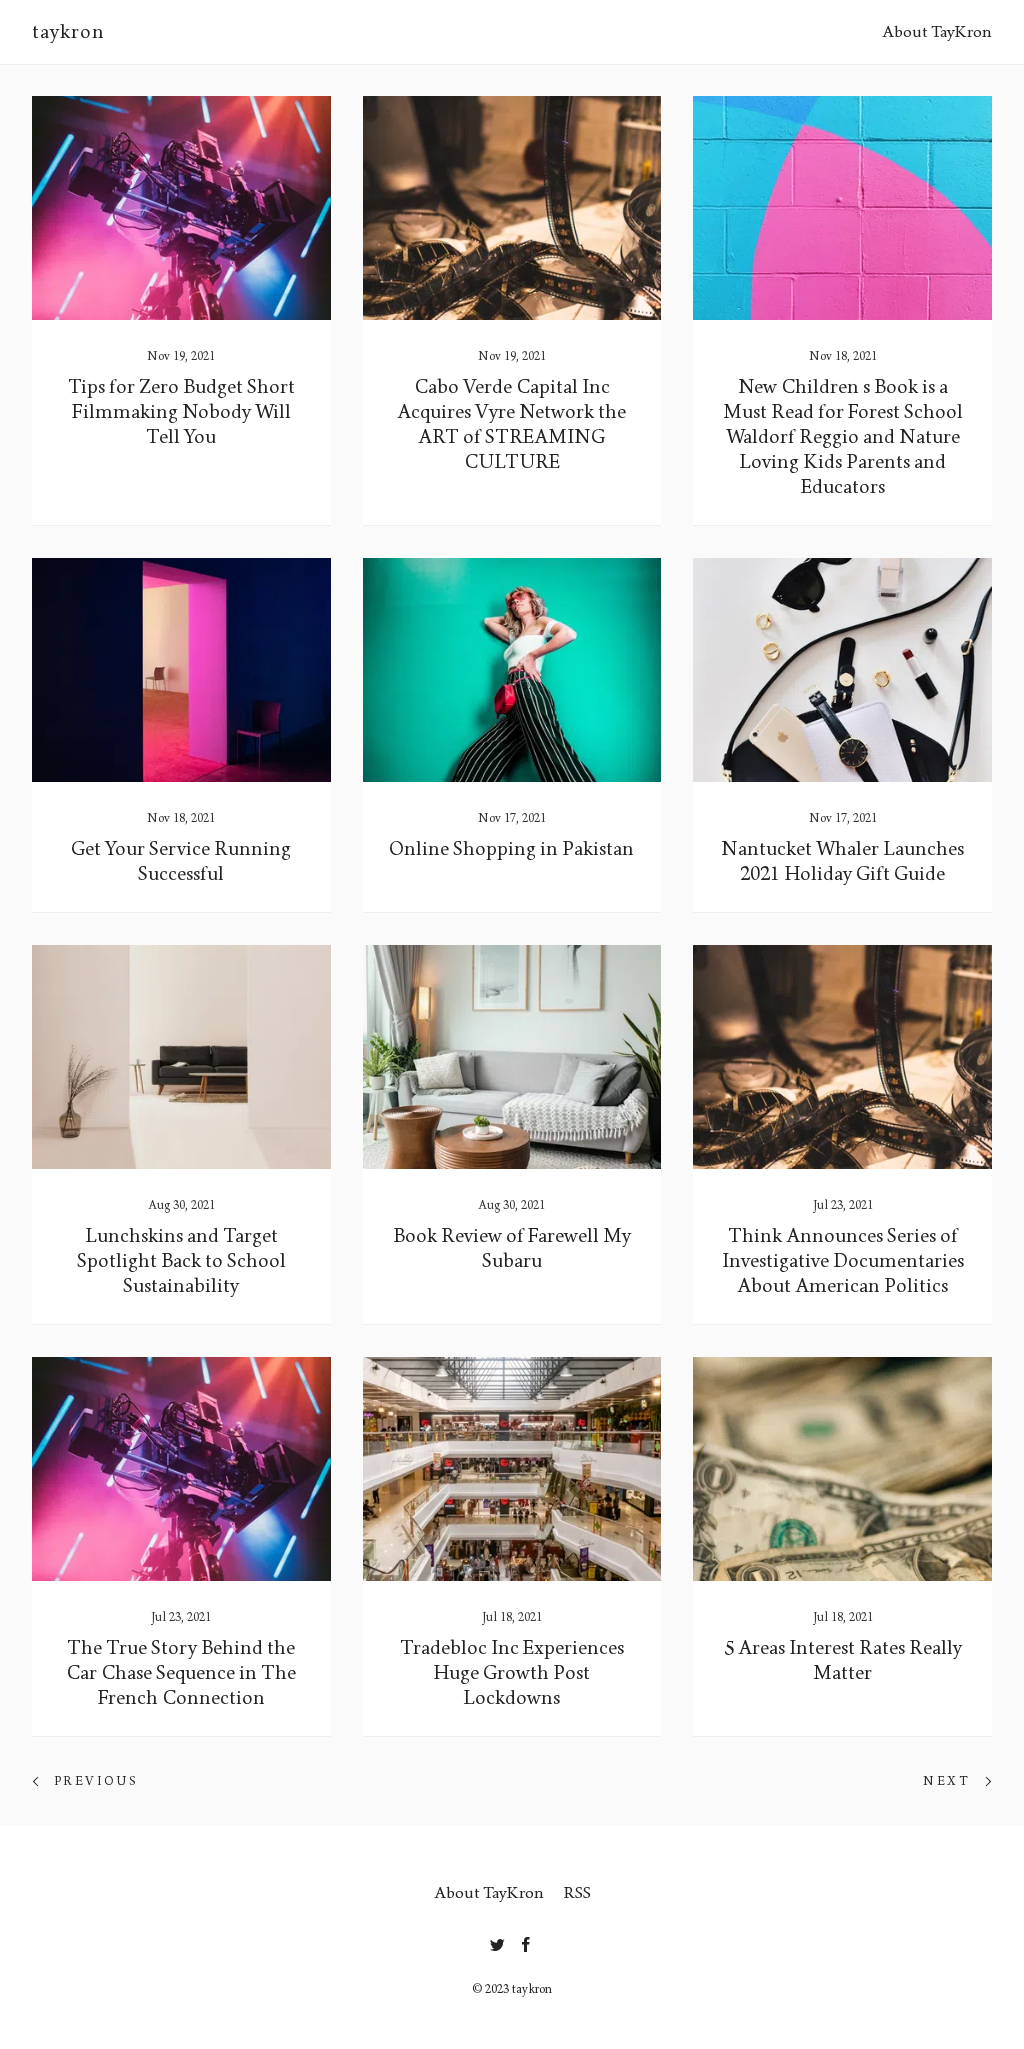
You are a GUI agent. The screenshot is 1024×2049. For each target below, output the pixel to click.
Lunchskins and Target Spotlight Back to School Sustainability (181, 1261)
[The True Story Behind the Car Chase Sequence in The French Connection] (181, 1469)
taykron (68, 32)
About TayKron (937, 31)
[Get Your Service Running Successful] (181, 670)
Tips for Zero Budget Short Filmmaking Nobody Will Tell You (181, 412)
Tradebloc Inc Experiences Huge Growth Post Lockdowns (512, 1673)
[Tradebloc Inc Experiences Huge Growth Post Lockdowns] (512, 1469)
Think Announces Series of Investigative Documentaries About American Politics (843, 1261)
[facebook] (526, 1941)
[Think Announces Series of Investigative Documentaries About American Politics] (842, 1057)
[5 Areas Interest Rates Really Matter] (842, 1469)
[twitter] (497, 1941)
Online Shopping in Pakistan (511, 849)
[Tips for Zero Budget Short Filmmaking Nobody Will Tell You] (181, 208)
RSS (577, 1892)
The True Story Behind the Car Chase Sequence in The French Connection (181, 1673)
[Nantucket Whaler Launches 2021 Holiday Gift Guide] (842, 670)
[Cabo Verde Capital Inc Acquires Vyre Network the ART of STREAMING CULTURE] (512, 208)
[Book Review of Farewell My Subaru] (512, 1057)
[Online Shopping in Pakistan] (512, 670)
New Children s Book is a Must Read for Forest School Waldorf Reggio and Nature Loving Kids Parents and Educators (843, 437)
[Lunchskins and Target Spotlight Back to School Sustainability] (181, 1057)
